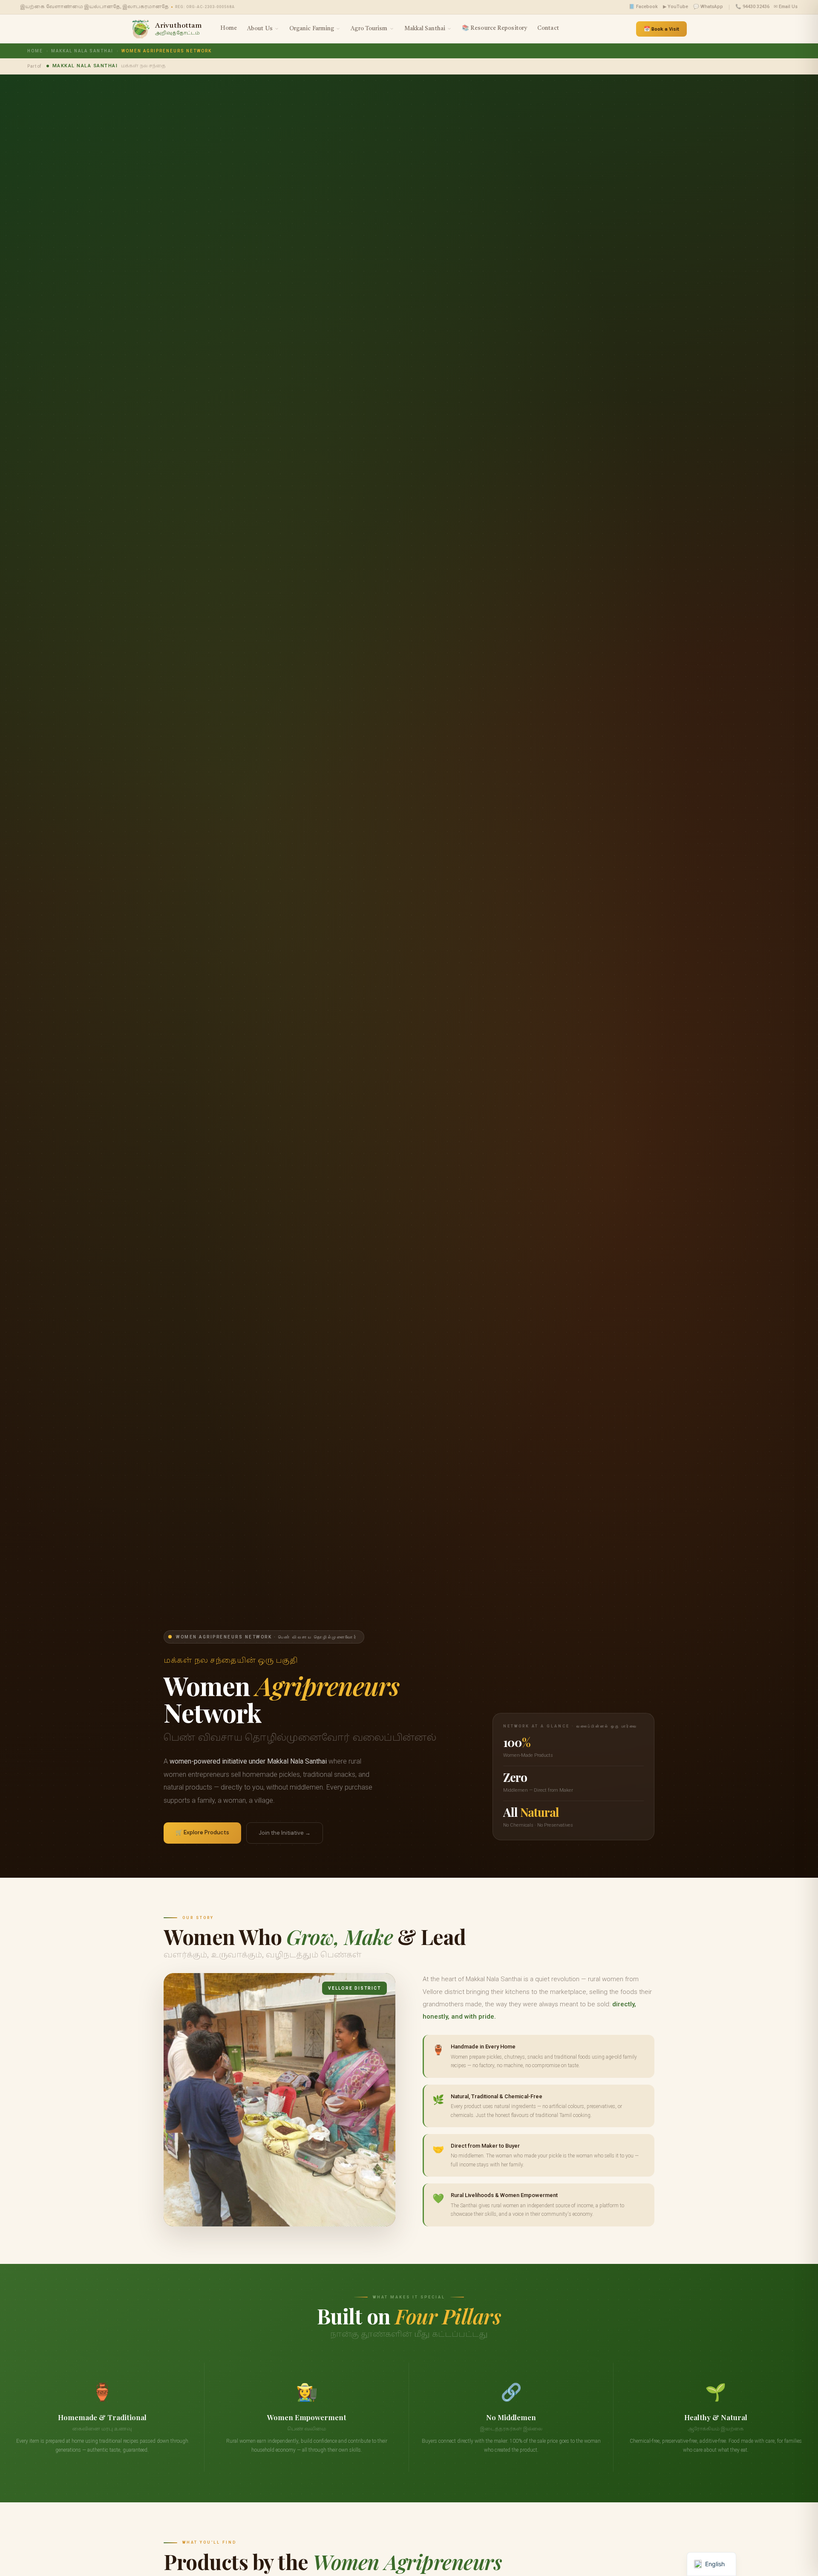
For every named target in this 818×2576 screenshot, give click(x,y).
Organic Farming (312, 29)
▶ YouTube (675, 7)
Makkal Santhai (425, 29)
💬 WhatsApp (708, 7)
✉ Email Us (786, 7)
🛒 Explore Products (202, 1832)
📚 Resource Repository (494, 28)
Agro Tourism (369, 29)
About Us (260, 29)
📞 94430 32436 (752, 7)
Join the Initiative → (285, 1833)
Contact (548, 28)
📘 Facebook (643, 7)
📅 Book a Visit (661, 29)
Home (229, 28)
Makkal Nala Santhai (82, 51)
